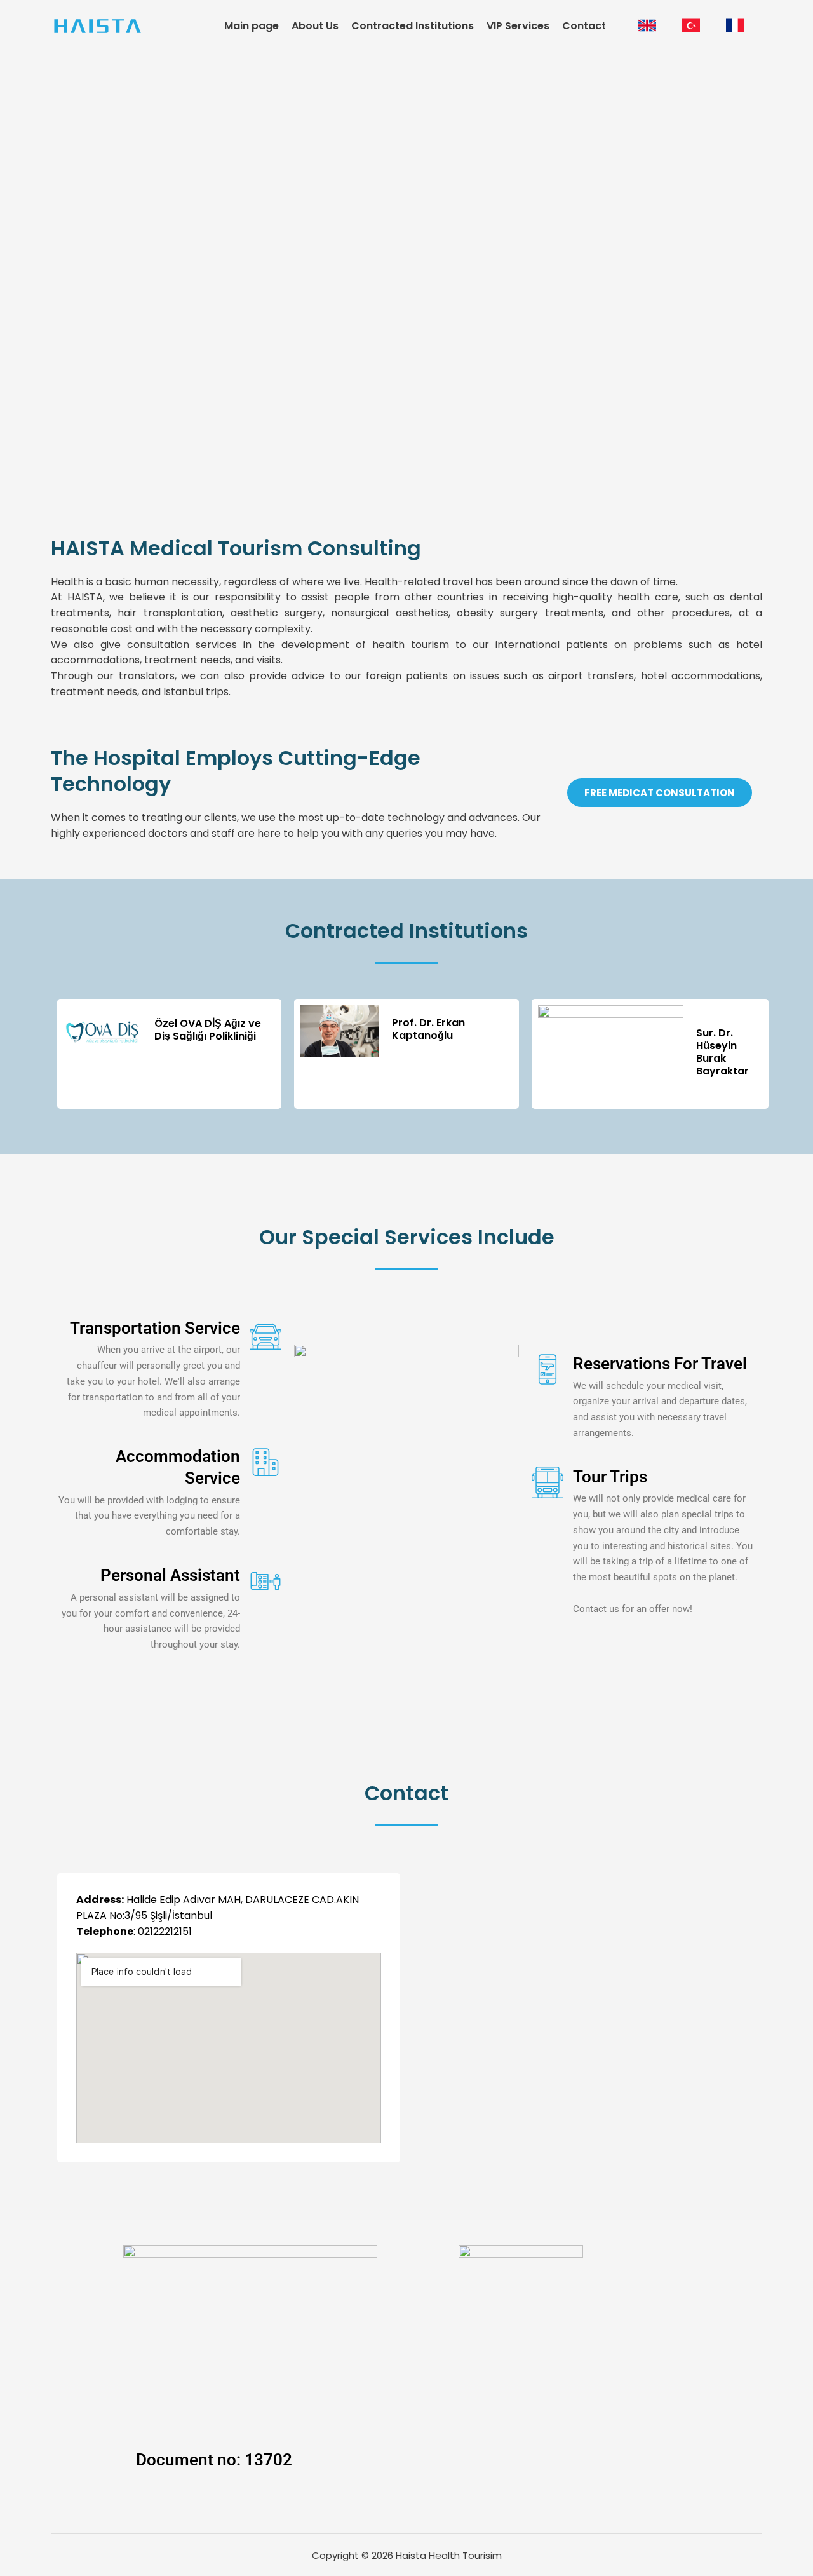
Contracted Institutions (413, 26)
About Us (315, 26)
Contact (584, 26)
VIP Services (518, 26)
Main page (252, 26)
